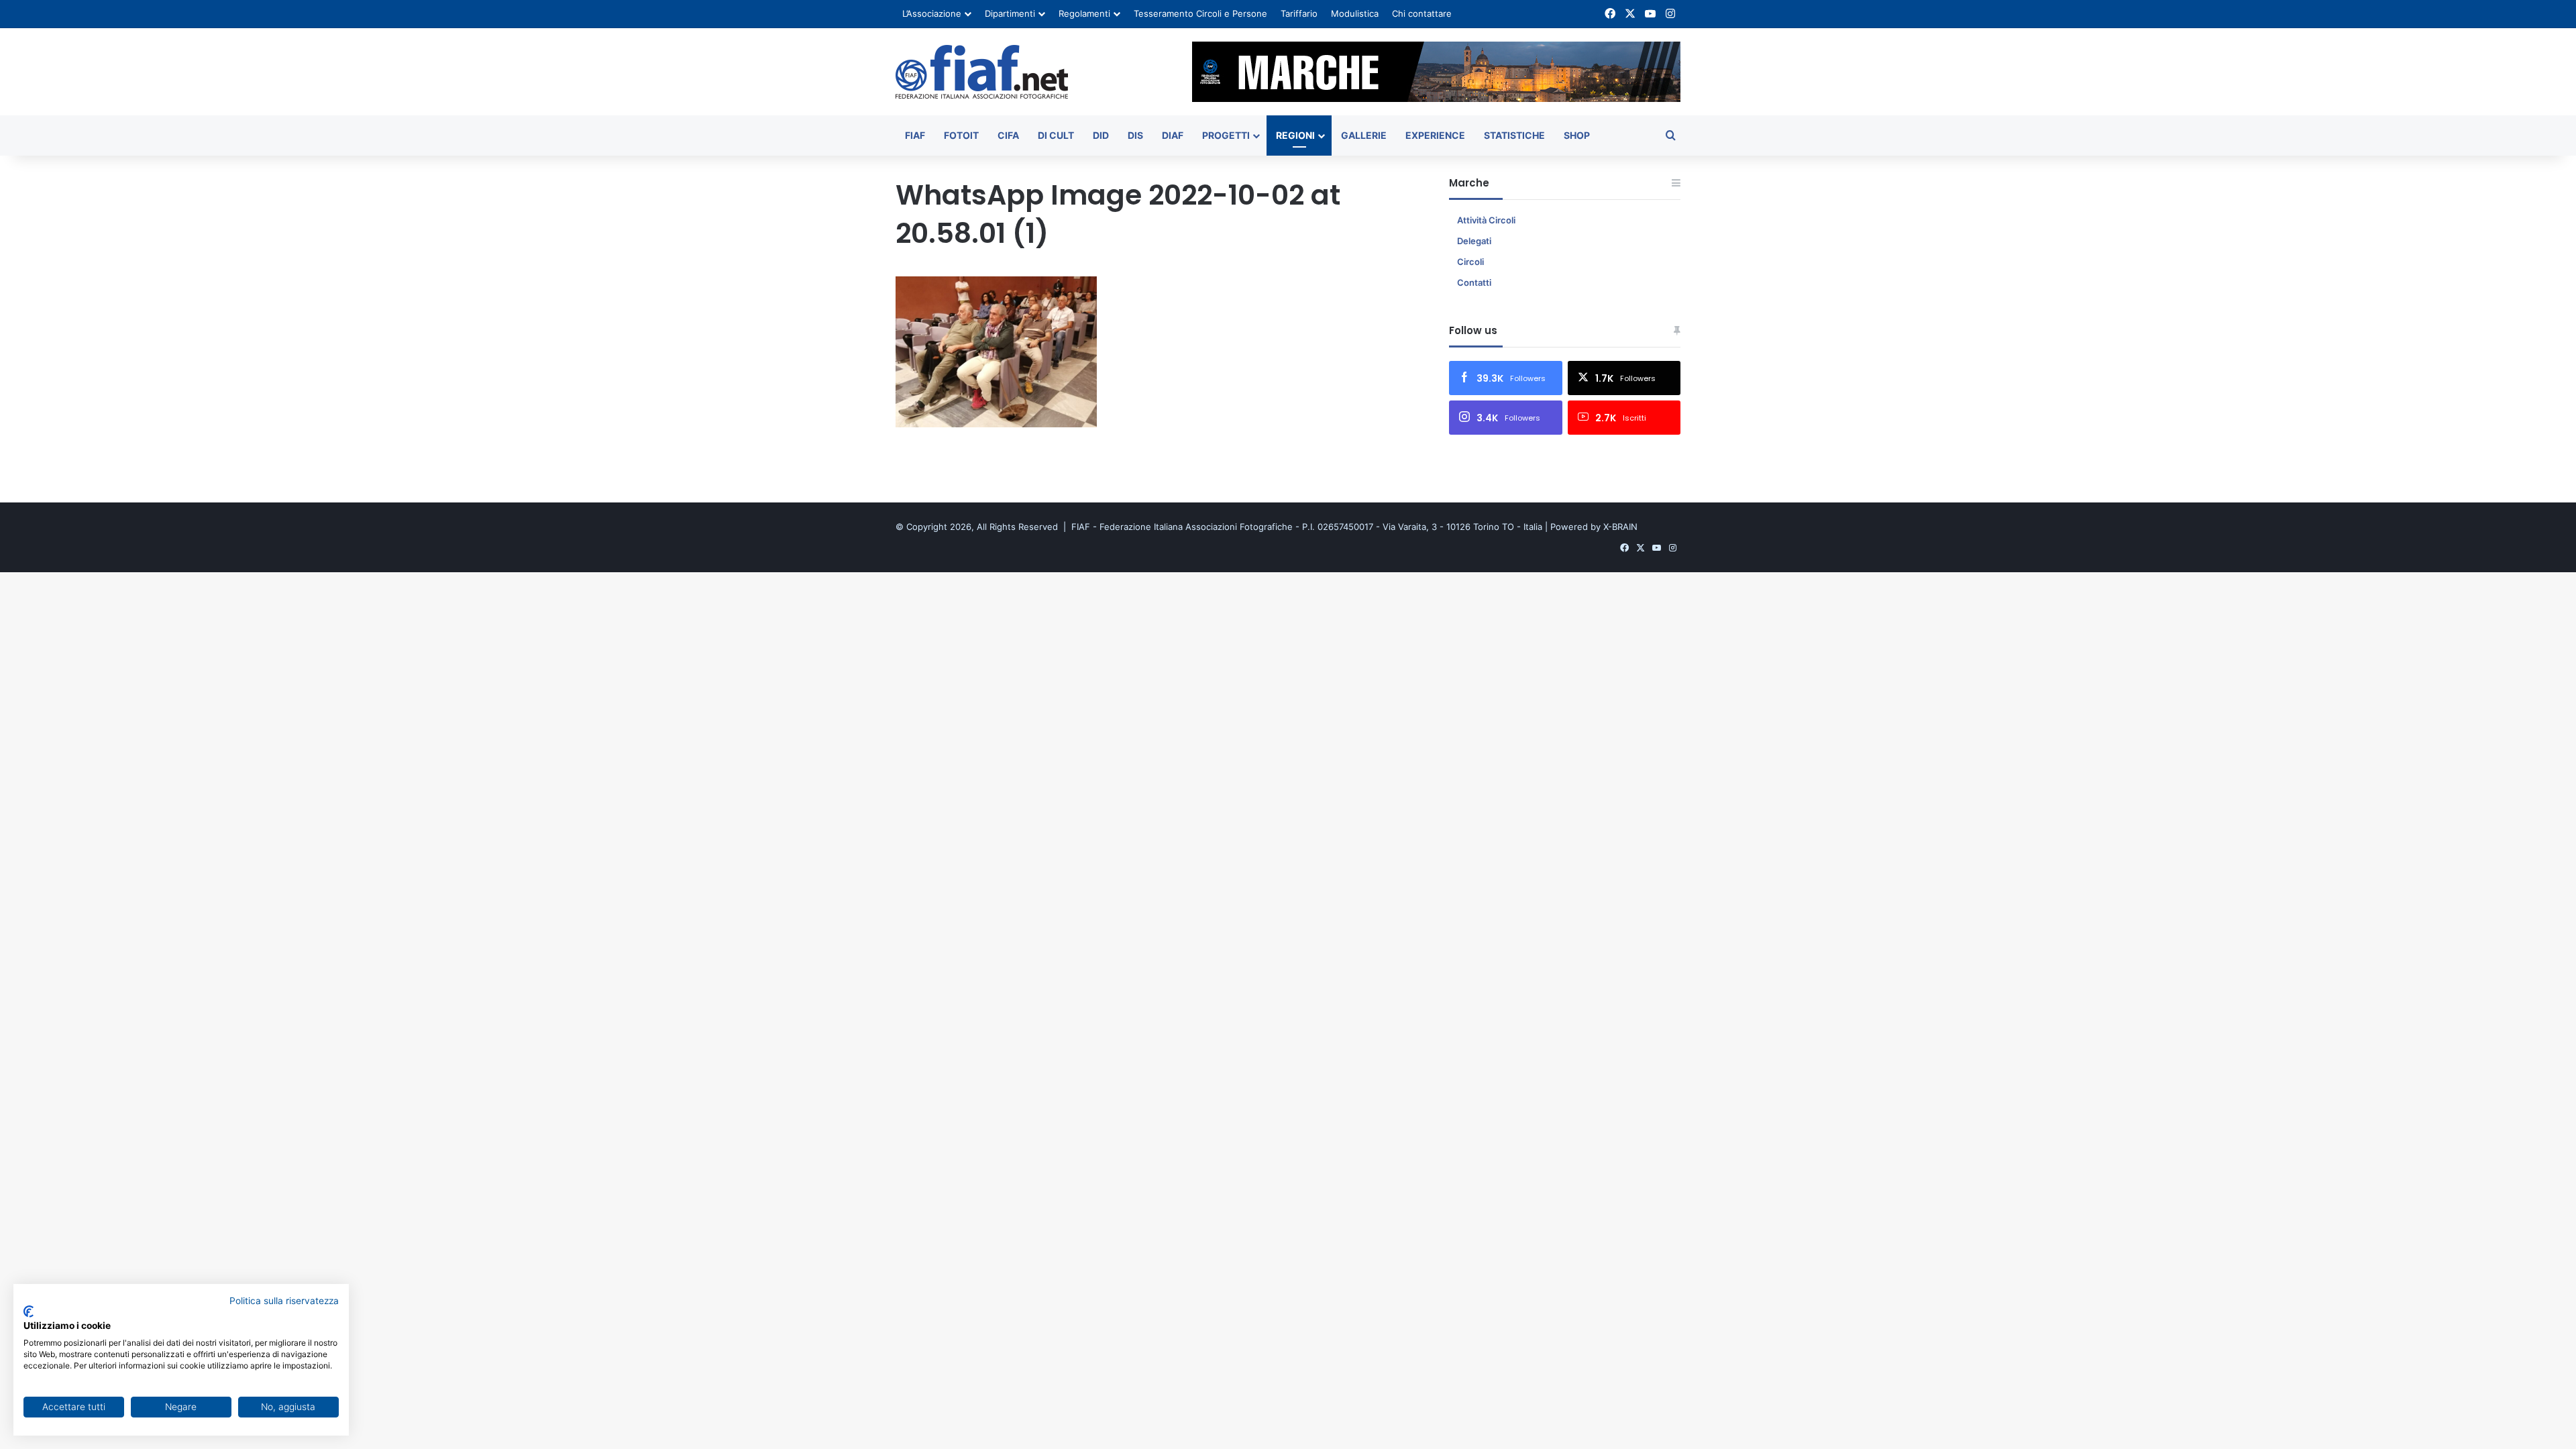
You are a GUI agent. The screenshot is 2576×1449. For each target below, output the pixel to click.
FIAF (915, 135)
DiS (1135, 135)
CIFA (1008, 135)
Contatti (1474, 282)
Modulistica (1355, 13)
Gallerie (1364, 135)
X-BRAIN (1620, 527)
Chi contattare (1422, 13)
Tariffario (1299, 13)
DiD (1101, 135)
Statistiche (1514, 135)
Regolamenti (1084, 13)
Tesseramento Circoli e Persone (1200, 13)
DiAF (1173, 135)
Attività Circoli (1486, 220)
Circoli (1470, 262)
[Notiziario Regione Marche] (982, 72)
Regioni (1295, 135)
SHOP (1577, 135)
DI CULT (1056, 135)
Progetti (1226, 135)
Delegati (1474, 241)
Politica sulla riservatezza (284, 1301)
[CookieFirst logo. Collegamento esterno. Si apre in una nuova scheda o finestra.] (29, 1311)
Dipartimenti (1010, 13)
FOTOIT (961, 135)
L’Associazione (932, 13)
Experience (1435, 135)
